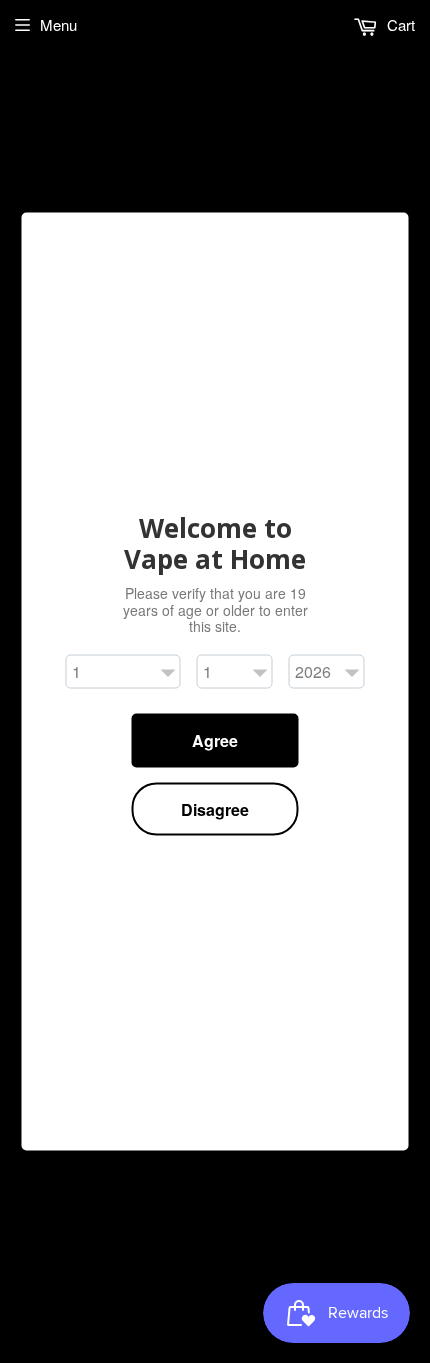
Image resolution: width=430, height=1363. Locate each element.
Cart (399, 24)
